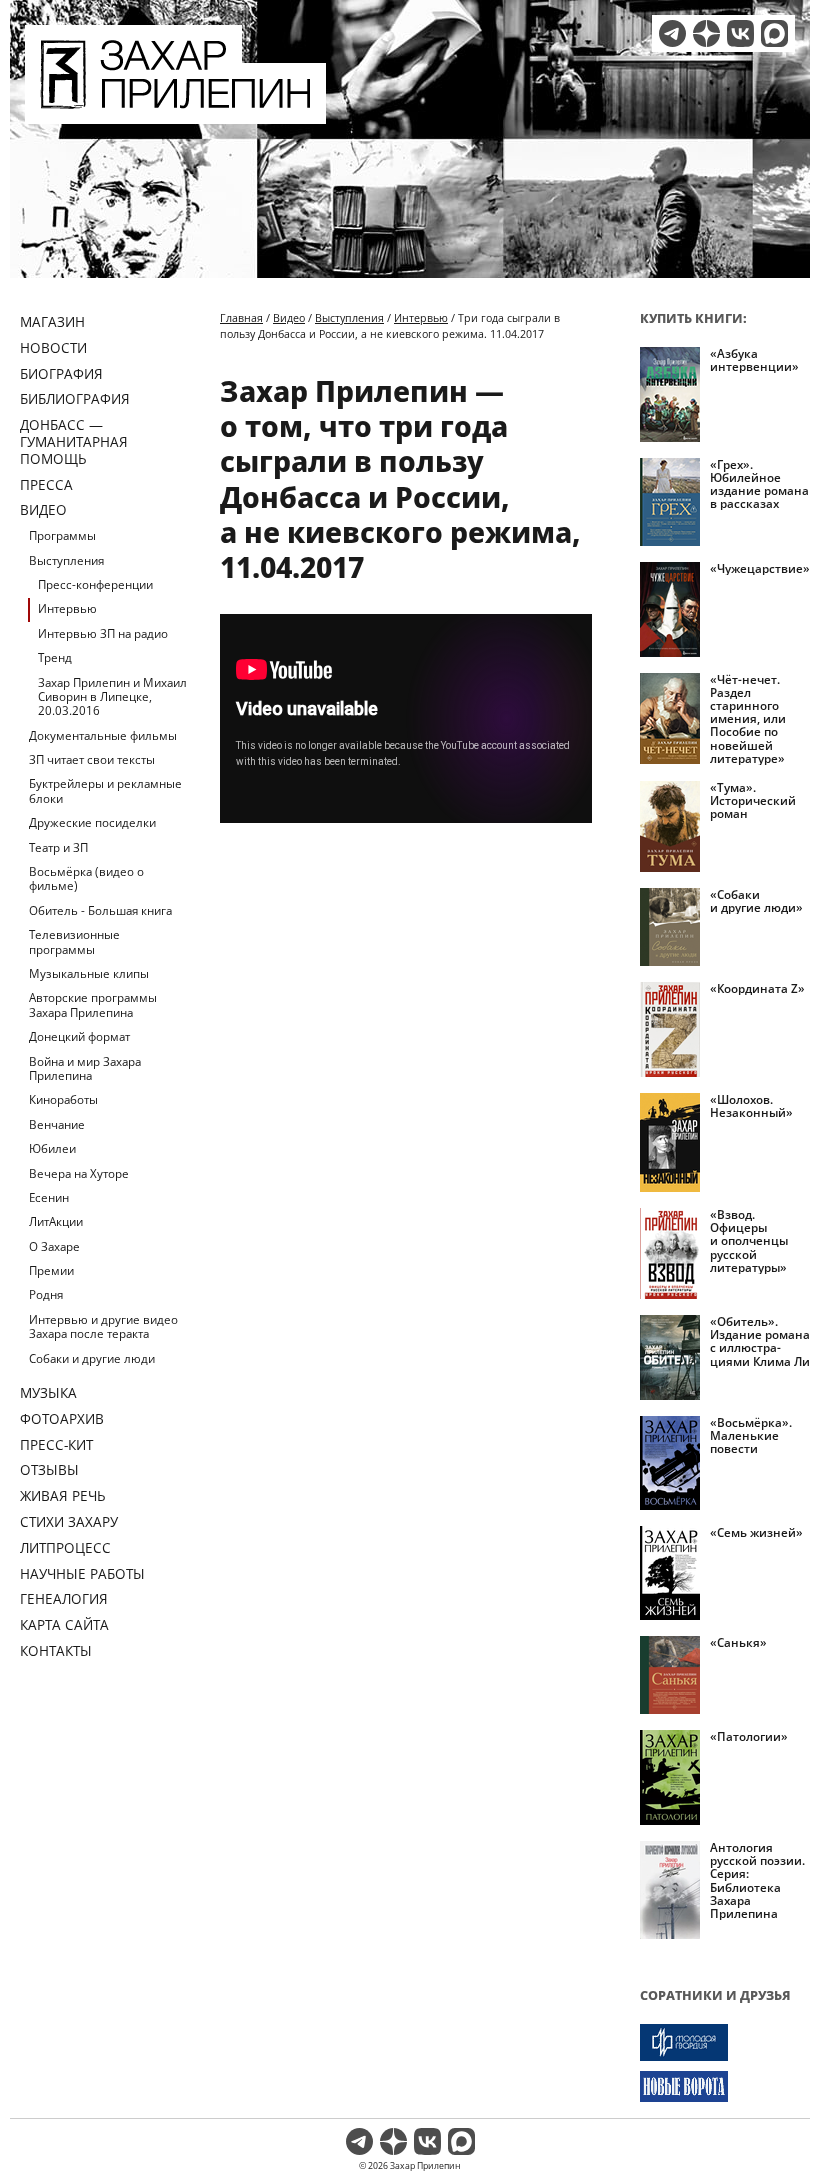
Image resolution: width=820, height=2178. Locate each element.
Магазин (52, 321)
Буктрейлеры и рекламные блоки (105, 790)
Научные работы (82, 1573)
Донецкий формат (79, 1036)
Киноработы (63, 1099)
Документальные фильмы (103, 735)
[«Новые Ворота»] (725, 2086)
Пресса (46, 484)
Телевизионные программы (74, 941)
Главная (241, 317)
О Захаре (54, 1246)
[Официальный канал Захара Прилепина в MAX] (774, 33)
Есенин (49, 1197)
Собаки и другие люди (92, 1358)
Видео (43, 509)
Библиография (75, 398)
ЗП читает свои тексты (92, 759)
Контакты (56, 1650)
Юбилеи (52, 1148)
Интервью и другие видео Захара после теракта (103, 1326)
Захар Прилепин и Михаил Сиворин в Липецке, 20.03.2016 (112, 697)
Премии (51, 1270)
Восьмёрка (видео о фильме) (86, 878)
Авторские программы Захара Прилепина (93, 1004)
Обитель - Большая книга (100, 910)
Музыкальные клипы (89, 973)
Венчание (57, 1124)
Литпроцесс (65, 1547)
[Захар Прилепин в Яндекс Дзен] (706, 33)
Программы (62, 535)
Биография (61, 373)
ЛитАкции (56, 1221)
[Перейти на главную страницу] (175, 112)
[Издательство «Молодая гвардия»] (725, 2042)
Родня (46, 1294)
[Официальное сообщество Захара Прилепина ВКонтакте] (740, 33)
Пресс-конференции (95, 584)
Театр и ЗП (58, 847)
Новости (53, 347)
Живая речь (63, 1495)
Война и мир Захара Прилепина (85, 1068)
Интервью (67, 608)
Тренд (55, 657)
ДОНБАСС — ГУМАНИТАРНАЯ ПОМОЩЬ (74, 441)
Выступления (66, 560)
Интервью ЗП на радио (103, 633)
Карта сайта (64, 1624)
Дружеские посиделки (92, 822)
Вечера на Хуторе (79, 1173)
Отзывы (49, 1469)
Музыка (48, 1392)
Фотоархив (62, 1418)
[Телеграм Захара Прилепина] (672, 33)
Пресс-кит (56, 1444)
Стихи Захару (69, 1521)
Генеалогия (64, 1598)
